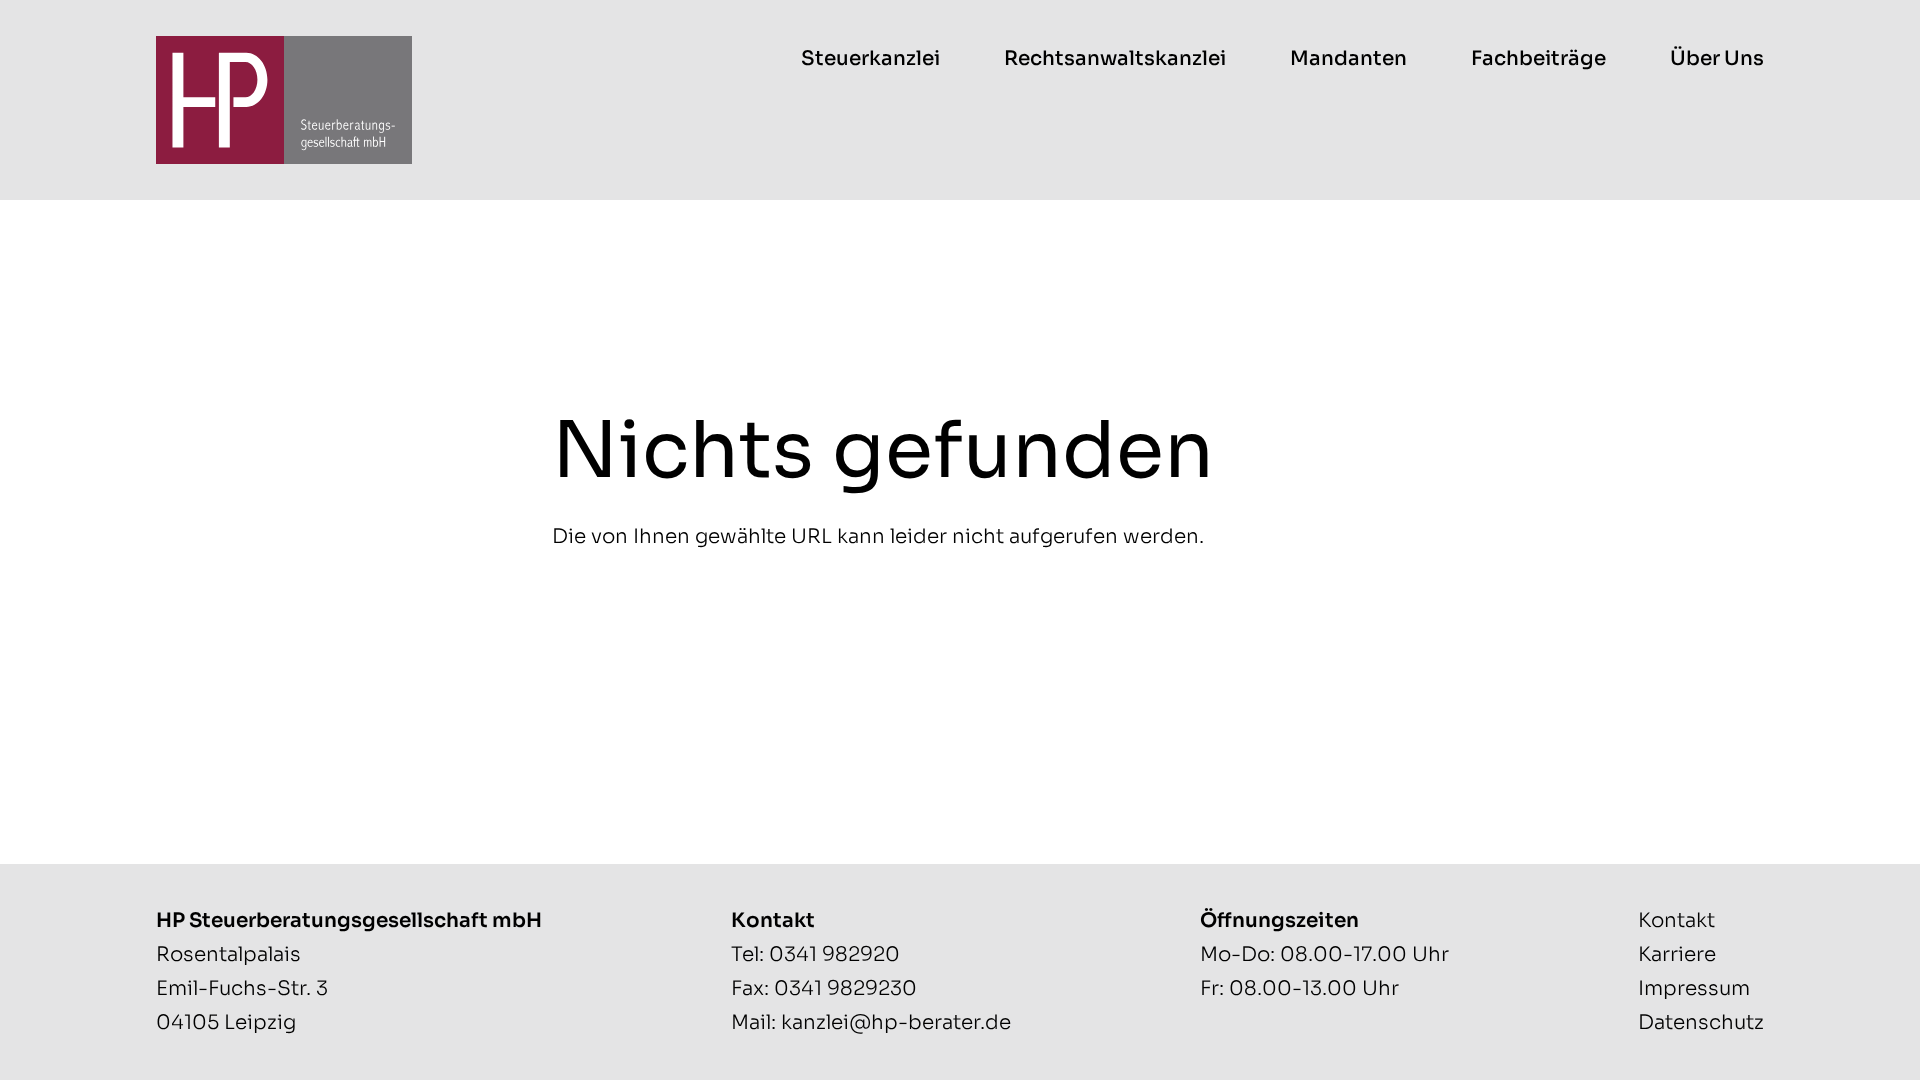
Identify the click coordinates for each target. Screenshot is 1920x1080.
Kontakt (1676, 920)
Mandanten (1348, 58)
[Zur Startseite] (284, 100)
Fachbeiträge (1538, 58)
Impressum (1694, 988)
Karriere (1677, 954)
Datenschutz (1701, 1022)
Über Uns (1717, 58)
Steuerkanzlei (870, 58)
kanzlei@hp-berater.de (896, 1022)
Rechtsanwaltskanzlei (1115, 58)
